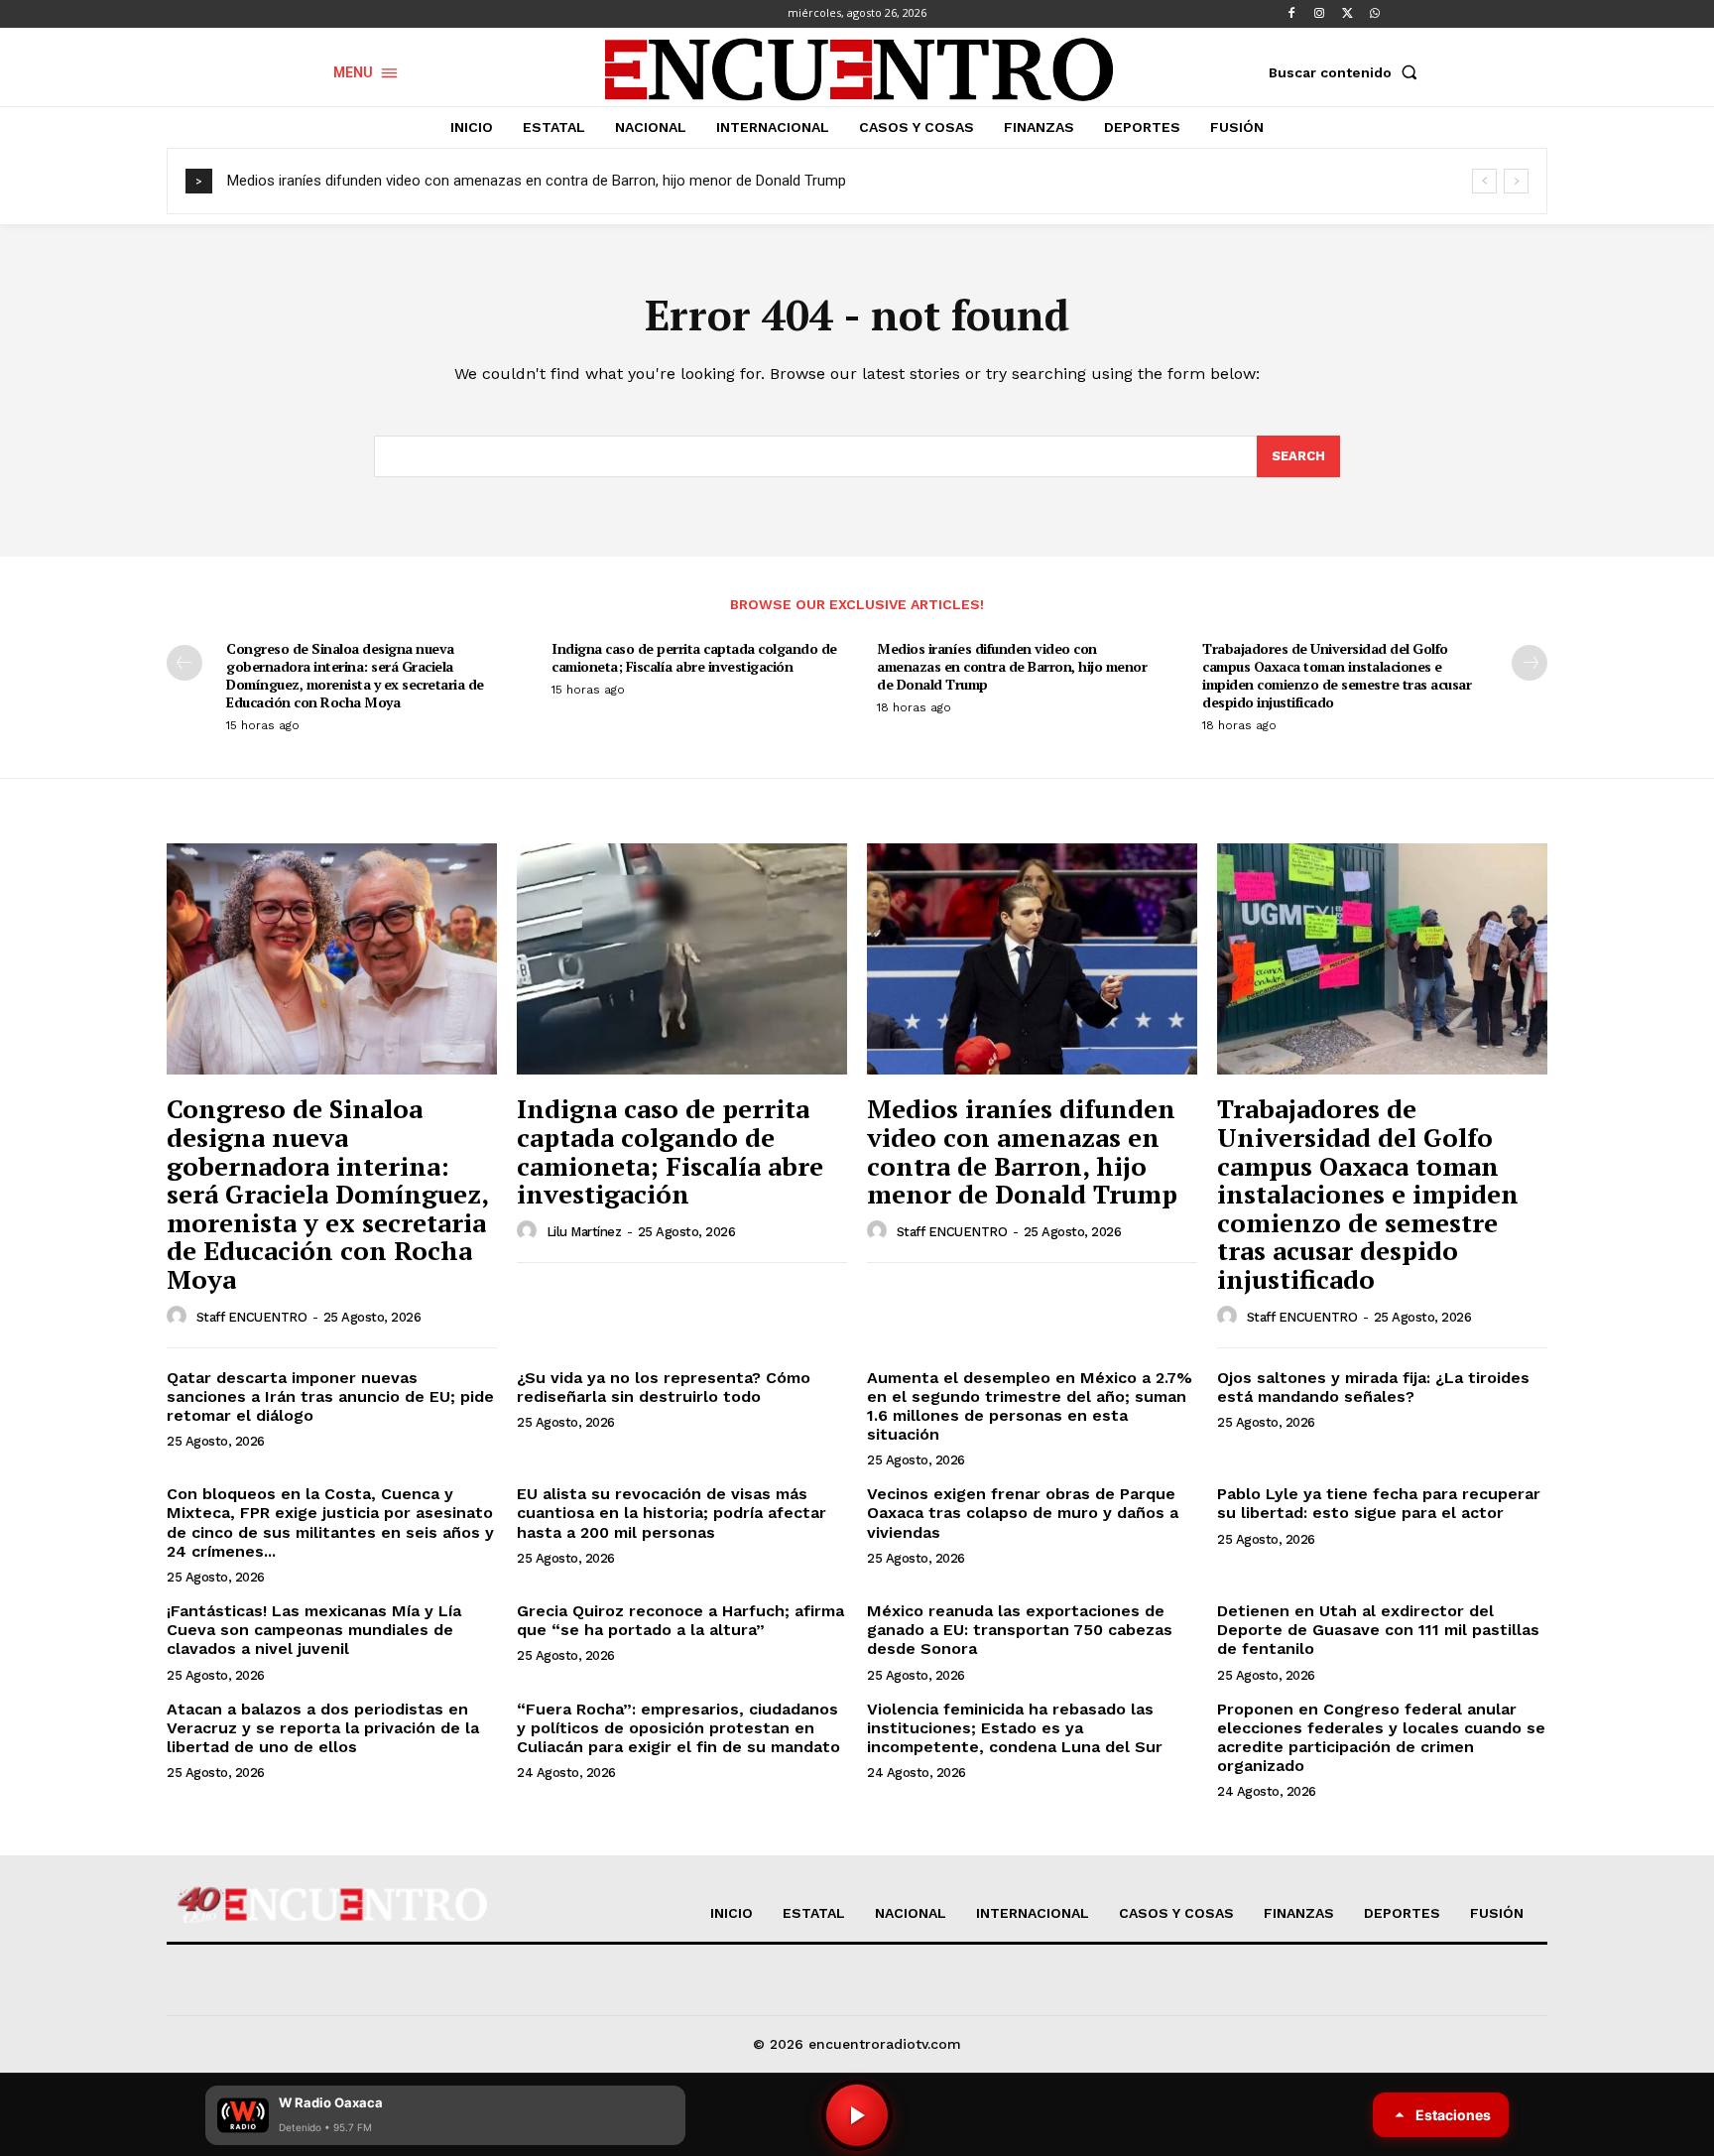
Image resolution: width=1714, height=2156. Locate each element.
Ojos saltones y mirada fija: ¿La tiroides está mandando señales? (1373, 1387)
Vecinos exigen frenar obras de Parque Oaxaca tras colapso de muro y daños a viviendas (1023, 1513)
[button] (1347, 72)
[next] (1516, 181)
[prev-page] (184, 663)
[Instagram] (1319, 14)
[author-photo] (180, 1317)
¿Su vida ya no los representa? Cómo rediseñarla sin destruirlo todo (664, 1387)
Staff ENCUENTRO (252, 1317)
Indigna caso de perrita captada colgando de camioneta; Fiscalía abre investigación (694, 657)
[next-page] (1530, 663)
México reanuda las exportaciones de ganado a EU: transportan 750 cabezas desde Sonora (1020, 1630)
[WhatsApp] (1375, 14)
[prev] (1484, 181)
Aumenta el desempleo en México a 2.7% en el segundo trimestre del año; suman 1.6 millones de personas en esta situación (1030, 1406)
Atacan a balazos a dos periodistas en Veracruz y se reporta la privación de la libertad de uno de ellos (323, 1728)
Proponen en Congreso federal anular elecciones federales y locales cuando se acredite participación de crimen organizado (1381, 1738)
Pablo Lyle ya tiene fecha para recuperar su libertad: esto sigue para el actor (1379, 1503)
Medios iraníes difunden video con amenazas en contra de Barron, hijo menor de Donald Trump (537, 181)
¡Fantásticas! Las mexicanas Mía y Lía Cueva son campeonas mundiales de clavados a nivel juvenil (314, 1630)
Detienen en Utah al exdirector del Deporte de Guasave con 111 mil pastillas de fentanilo (1378, 1630)
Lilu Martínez (584, 1232)
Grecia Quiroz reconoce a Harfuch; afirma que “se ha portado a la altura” (680, 1620)
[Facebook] (1291, 14)
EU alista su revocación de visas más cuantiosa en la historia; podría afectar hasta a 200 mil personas (672, 1513)
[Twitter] (1347, 14)
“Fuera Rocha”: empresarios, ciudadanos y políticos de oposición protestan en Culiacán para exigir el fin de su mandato (678, 1728)
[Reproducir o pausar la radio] (857, 2115)
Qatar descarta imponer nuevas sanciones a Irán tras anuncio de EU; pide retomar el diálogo (330, 1396)
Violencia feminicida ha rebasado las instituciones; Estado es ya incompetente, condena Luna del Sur (1015, 1728)
